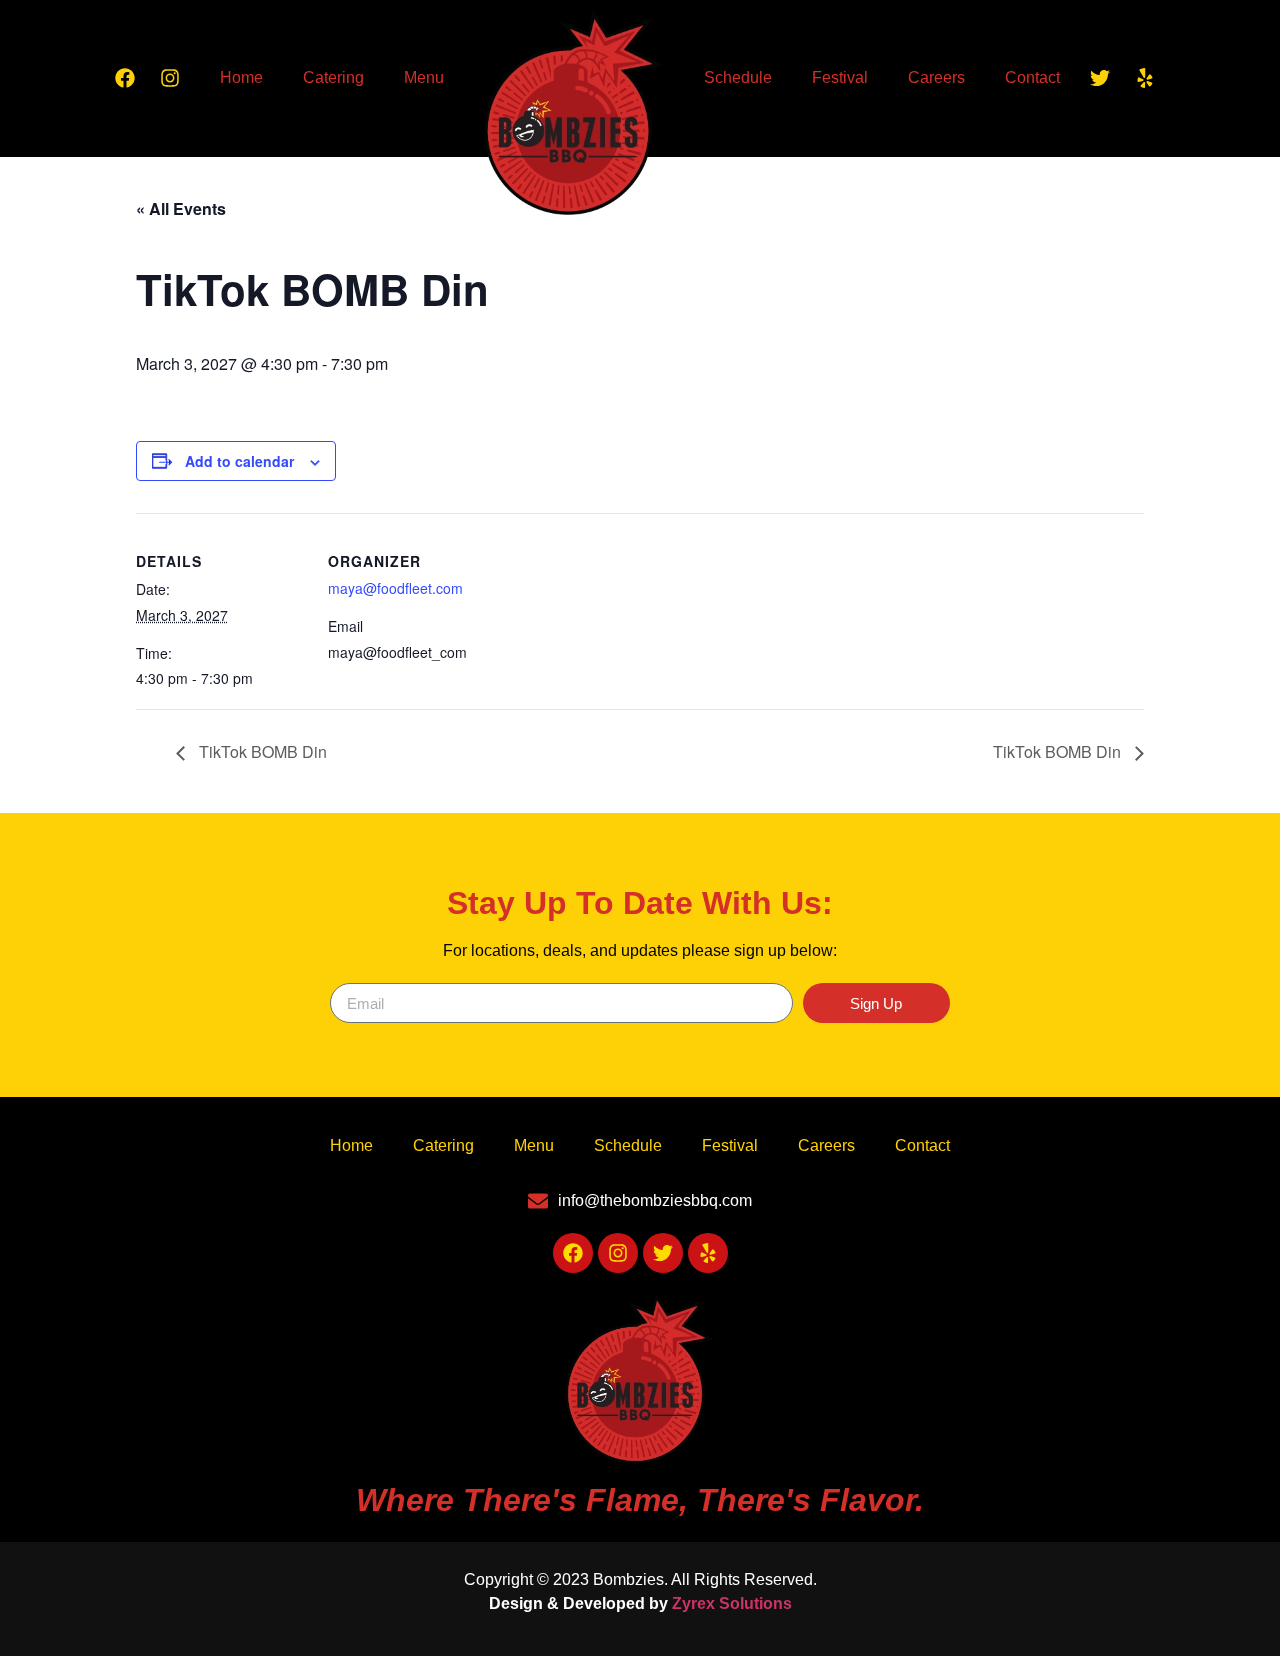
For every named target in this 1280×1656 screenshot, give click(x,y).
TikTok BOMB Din (261, 751)
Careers (936, 77)
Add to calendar (239, 461)
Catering (333, 77)
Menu (424, 77)
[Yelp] (1145, 78)
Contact (1032, 77)
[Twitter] (1100, 78)
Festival (840, 77)
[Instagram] (170, 78)
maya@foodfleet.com (395, 588)
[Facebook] (125, 78)
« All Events (181, 208)
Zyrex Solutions (732, 1603)
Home (241, 77)
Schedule (738, 77)
